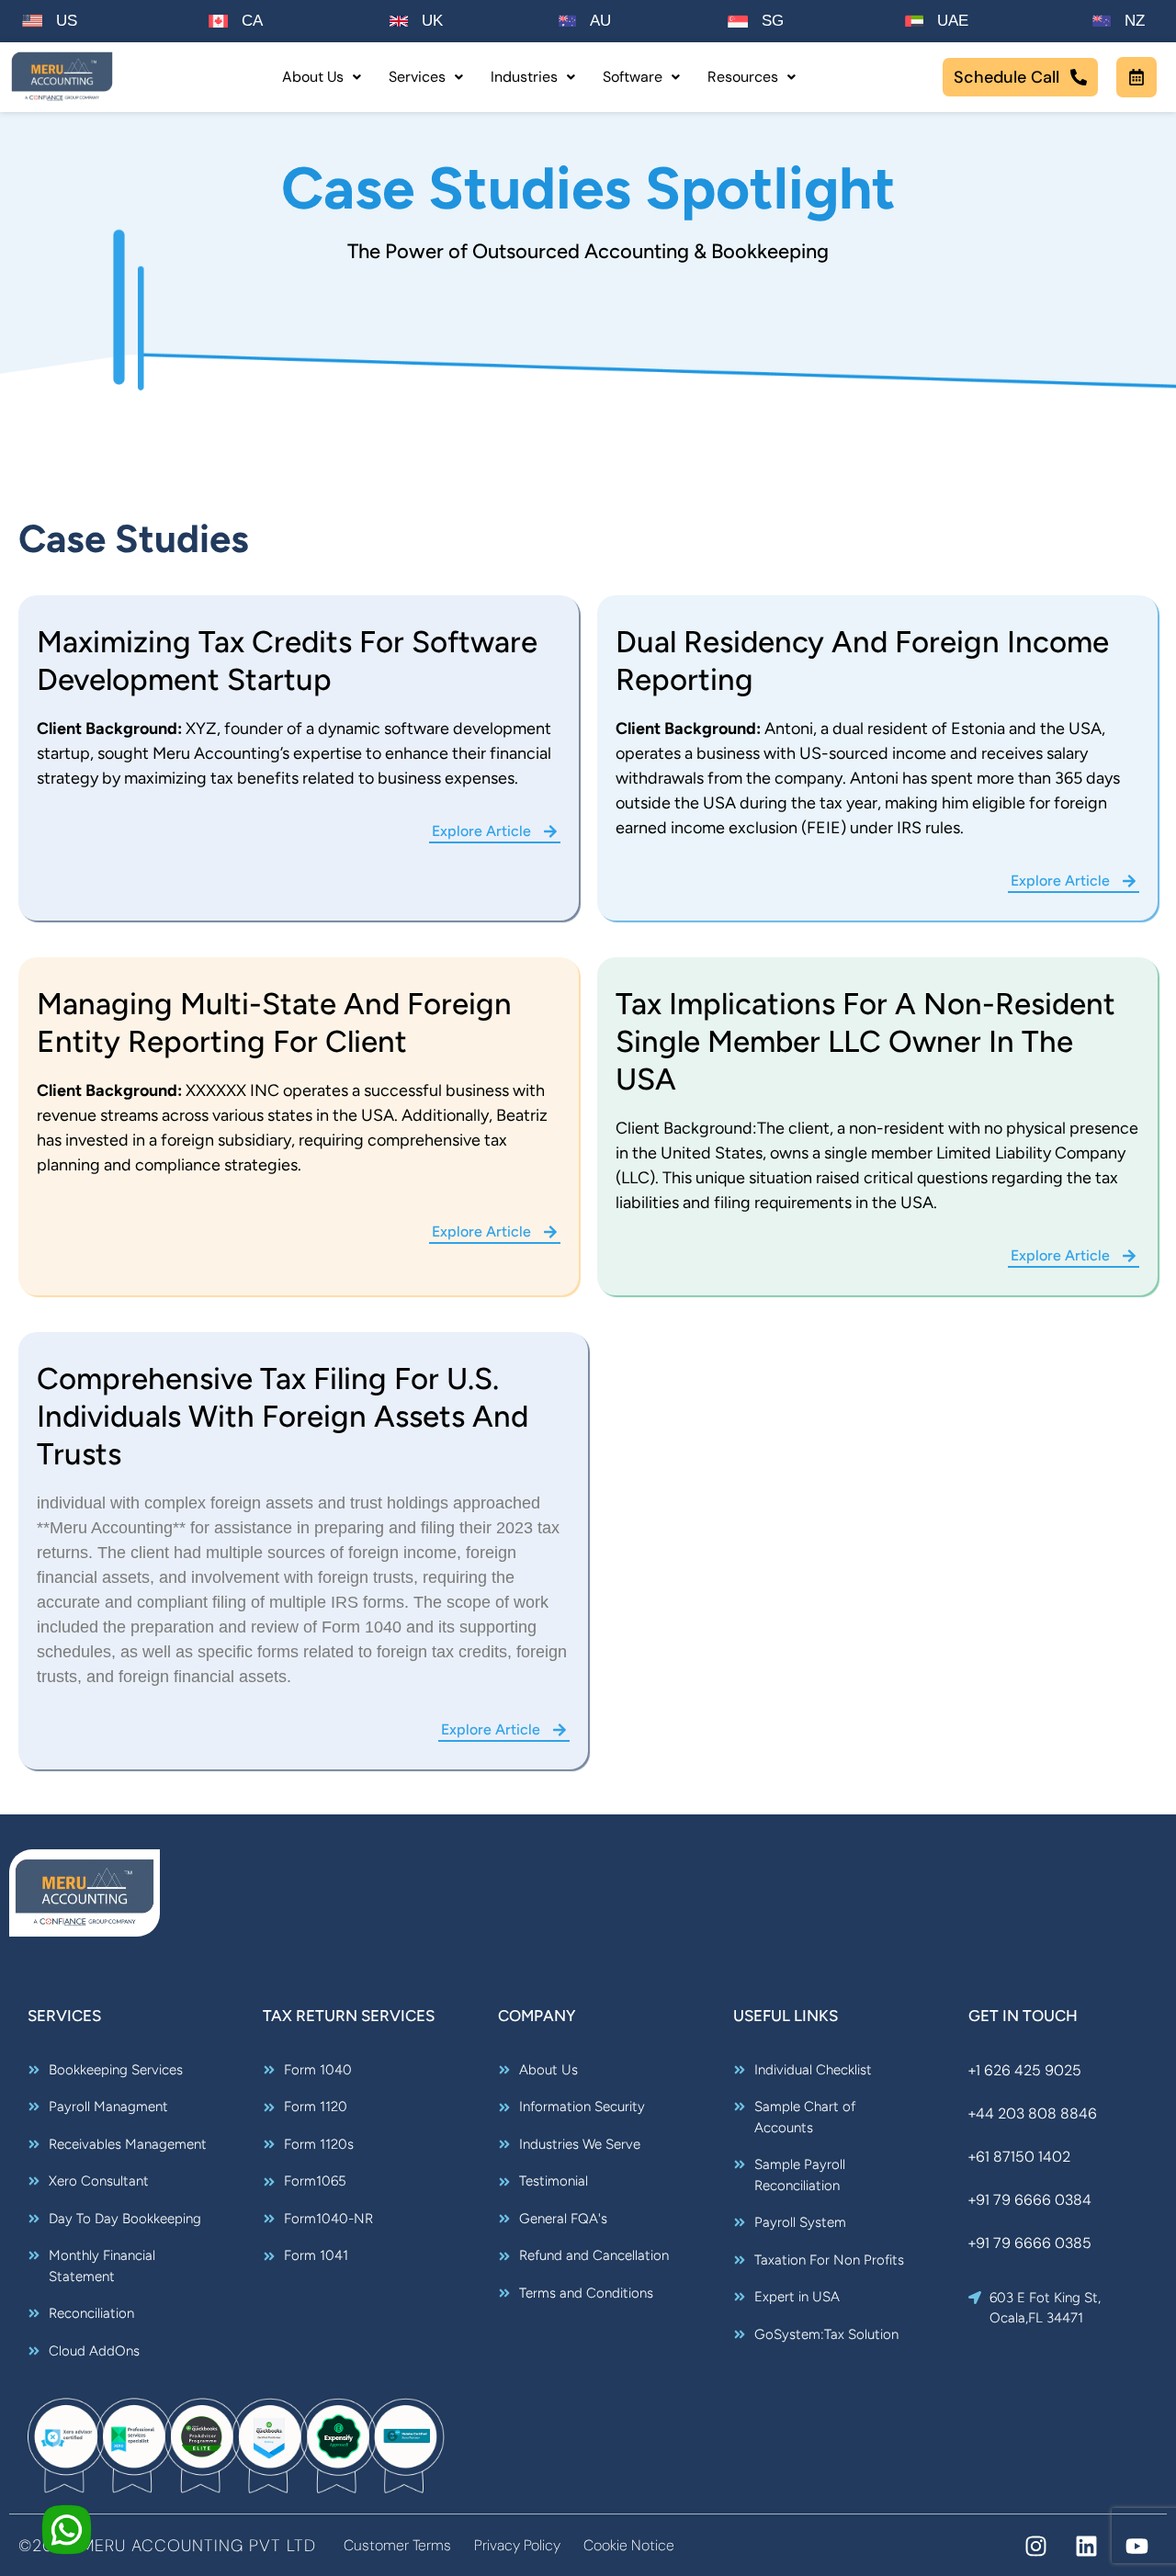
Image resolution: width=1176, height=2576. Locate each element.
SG (773, 21)
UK (432, 21)
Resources (743, 77)
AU (600, 21)
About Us (313, 77)
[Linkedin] (1086, 2546)
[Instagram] (1036, 2546)
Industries (524, 77)
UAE (953, 21)
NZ (1135, 21)
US (67, 21)
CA (252, 21)
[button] (322, 77)
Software (633, 77)
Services (417, 77)
